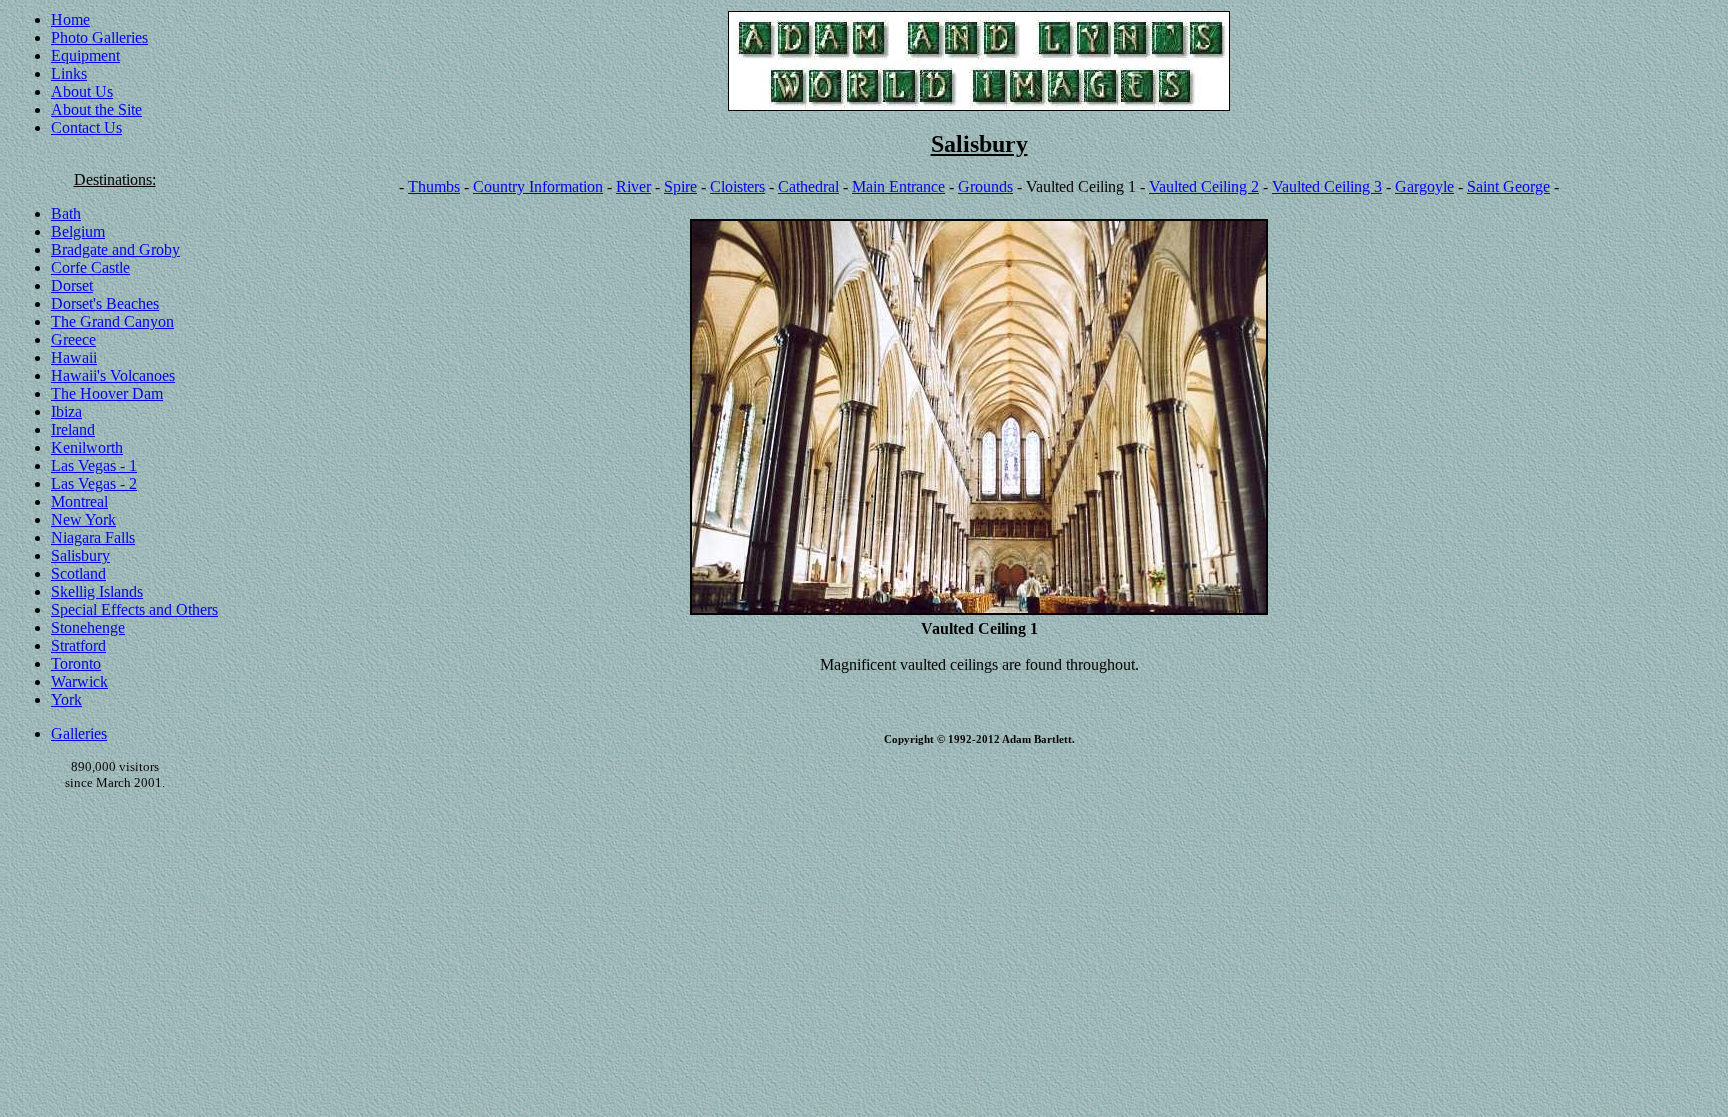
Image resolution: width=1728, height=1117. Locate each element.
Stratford (78, 645)
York (66, 699)
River (633, 186)
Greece (73, 339)
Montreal (79, 501)
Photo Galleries (99, 37)
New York (83, 519)
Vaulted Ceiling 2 (1204, 186)
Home (70, 19)
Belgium (78, 231)
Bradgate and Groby (115, 249)
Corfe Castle (90, 267)
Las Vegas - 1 (94, 465)
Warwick (79, 681)
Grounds (985, 186)
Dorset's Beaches (105, 303)
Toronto (76, 663)
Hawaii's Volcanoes (113, 375)
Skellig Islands (97, 591)
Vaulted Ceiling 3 (1327, 186)
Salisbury (80, 555)
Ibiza (66, 411)
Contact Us (86, 127)
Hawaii (74, 357)
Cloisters (737, 186)
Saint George (1508, 186)
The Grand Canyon (112, 321)
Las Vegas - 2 (94, 483)
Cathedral (808, 186)
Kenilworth (87, 447)
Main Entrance (898, 186)
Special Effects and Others (134, 609)
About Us (82, 91)
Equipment (85, 55)
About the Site (96, 109)
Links (69, 73)
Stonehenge (88, 627)
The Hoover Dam (107, 393)
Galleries (79, 733)
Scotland (78, 573)
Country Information (538, 186)
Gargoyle (1424, 186)
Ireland (73, 429)
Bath (66, 213)
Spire (680, 186)
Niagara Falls (93, 537)
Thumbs (434, 186)
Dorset (72, 285)
